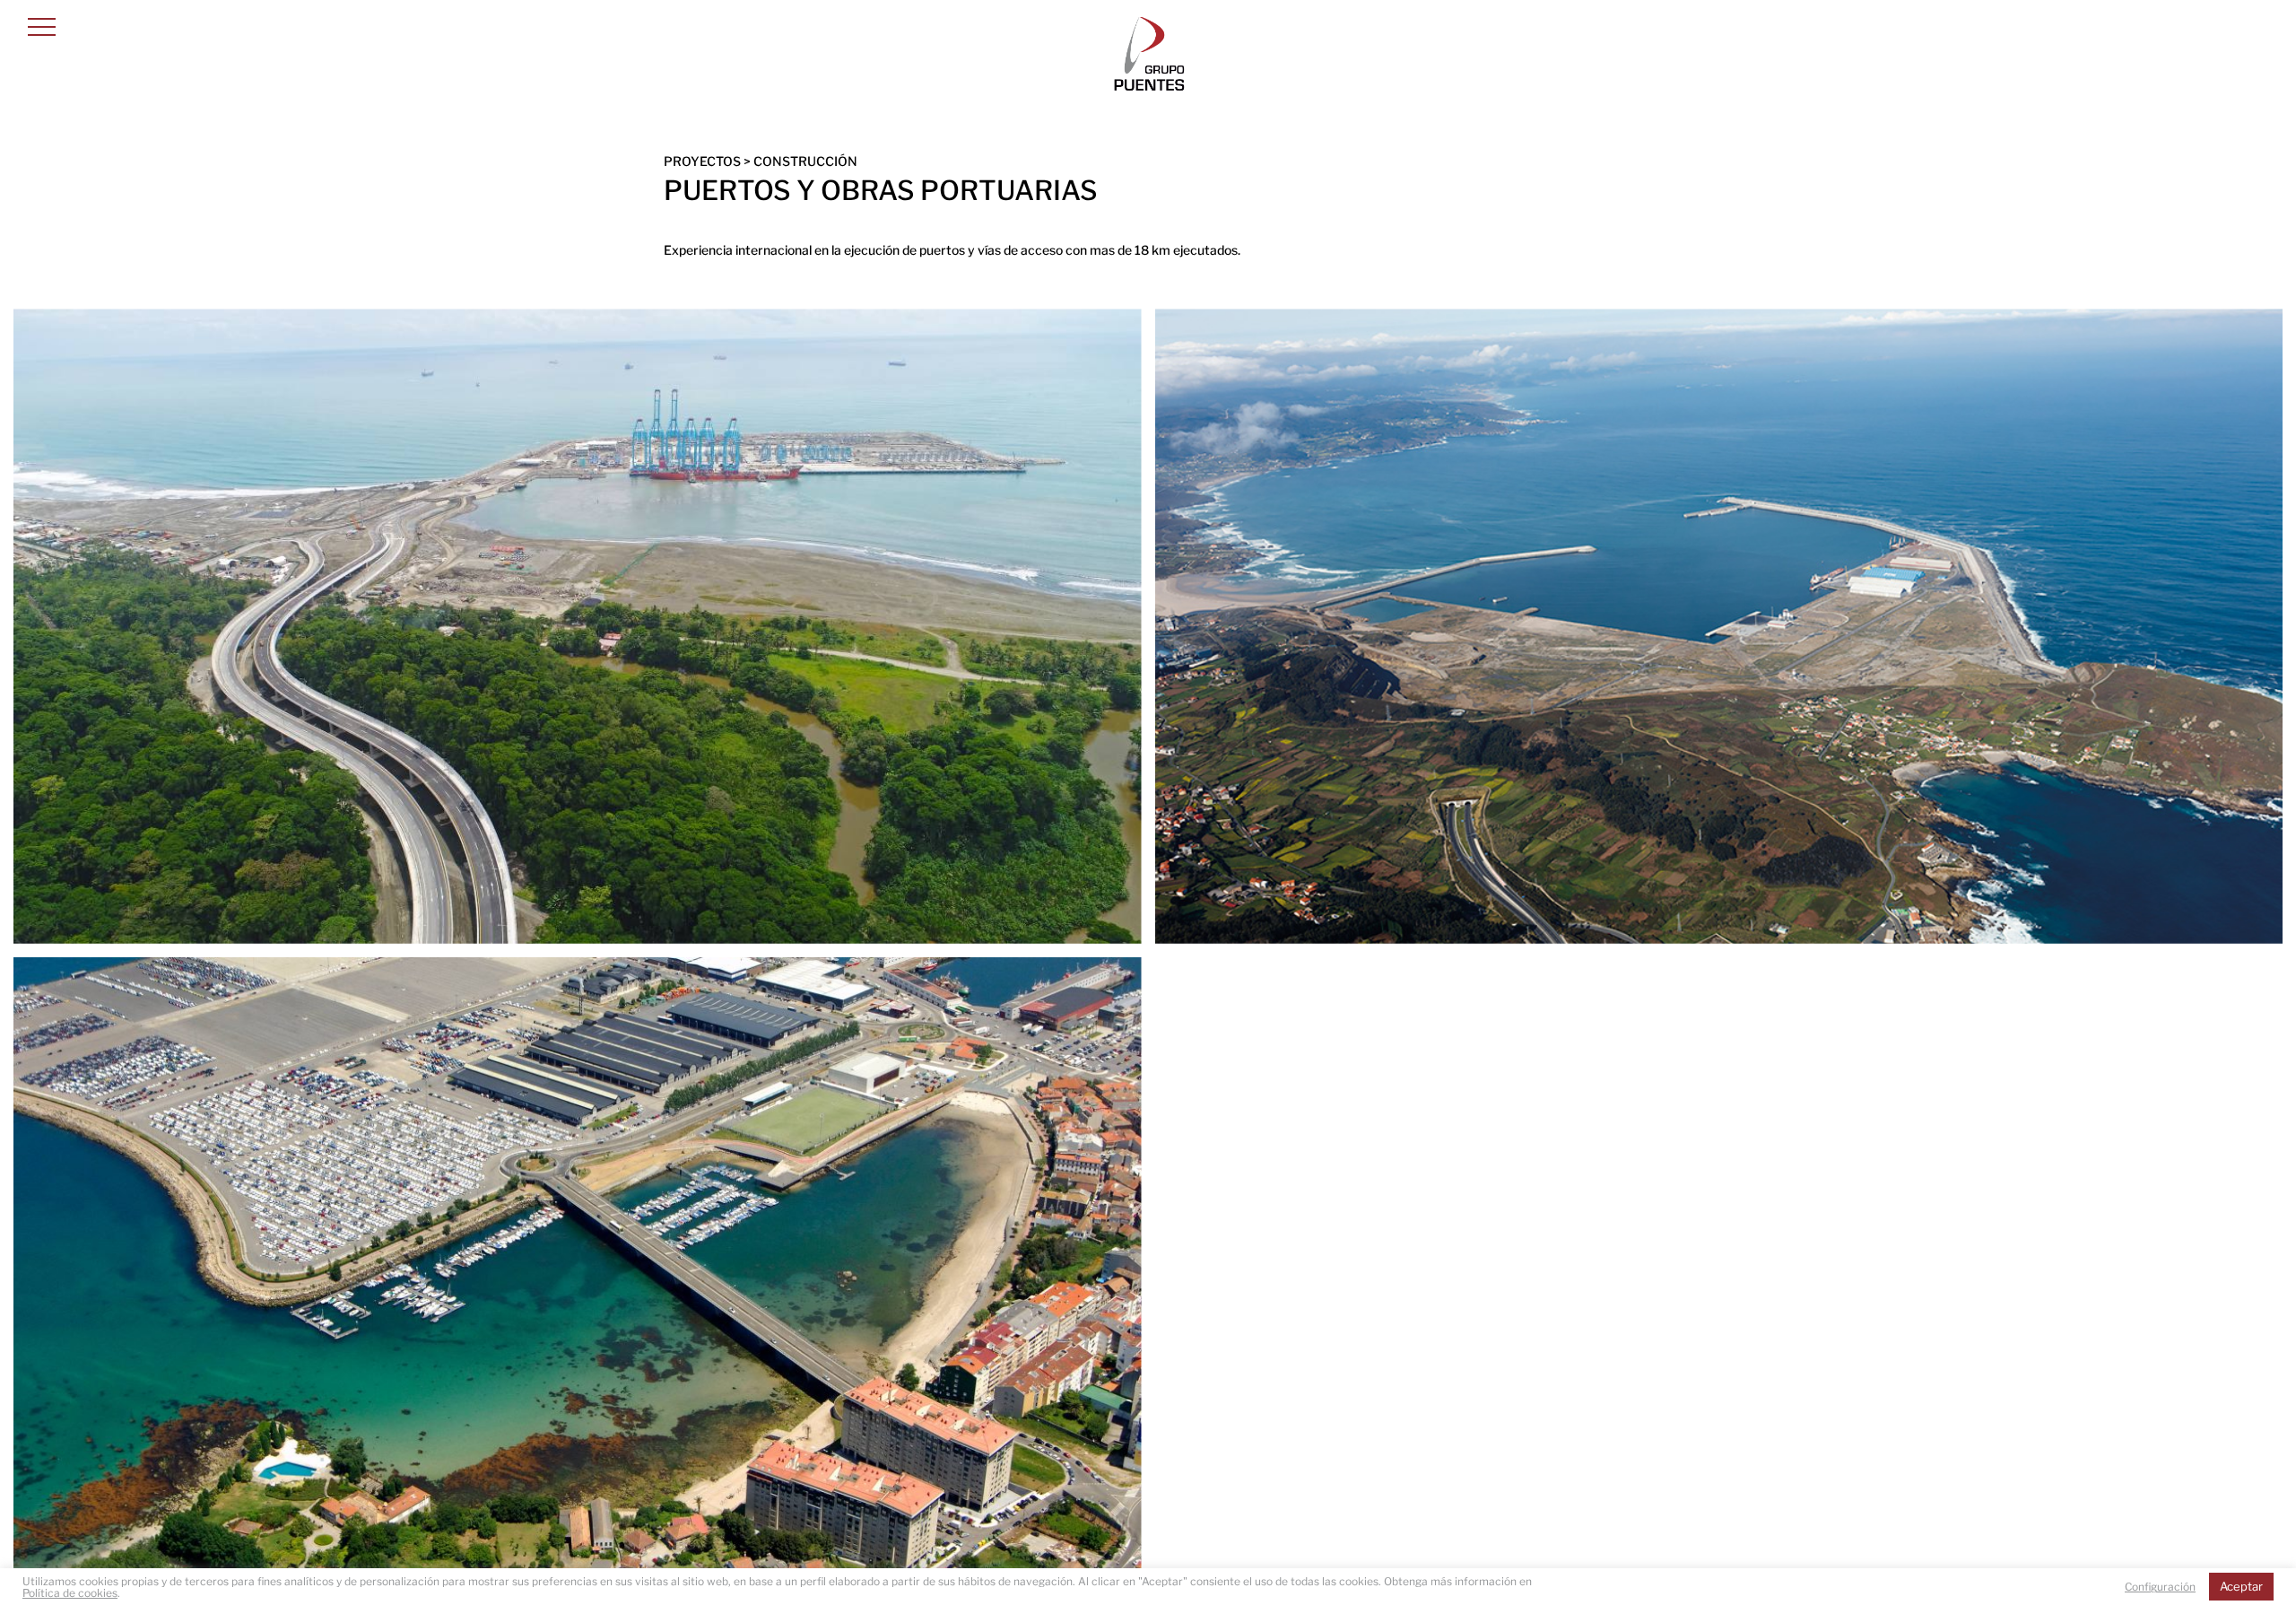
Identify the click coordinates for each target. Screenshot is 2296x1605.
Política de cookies (70, 1593)
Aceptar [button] (2241, 1586)
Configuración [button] (2160, 1587)
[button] (42, 26)
